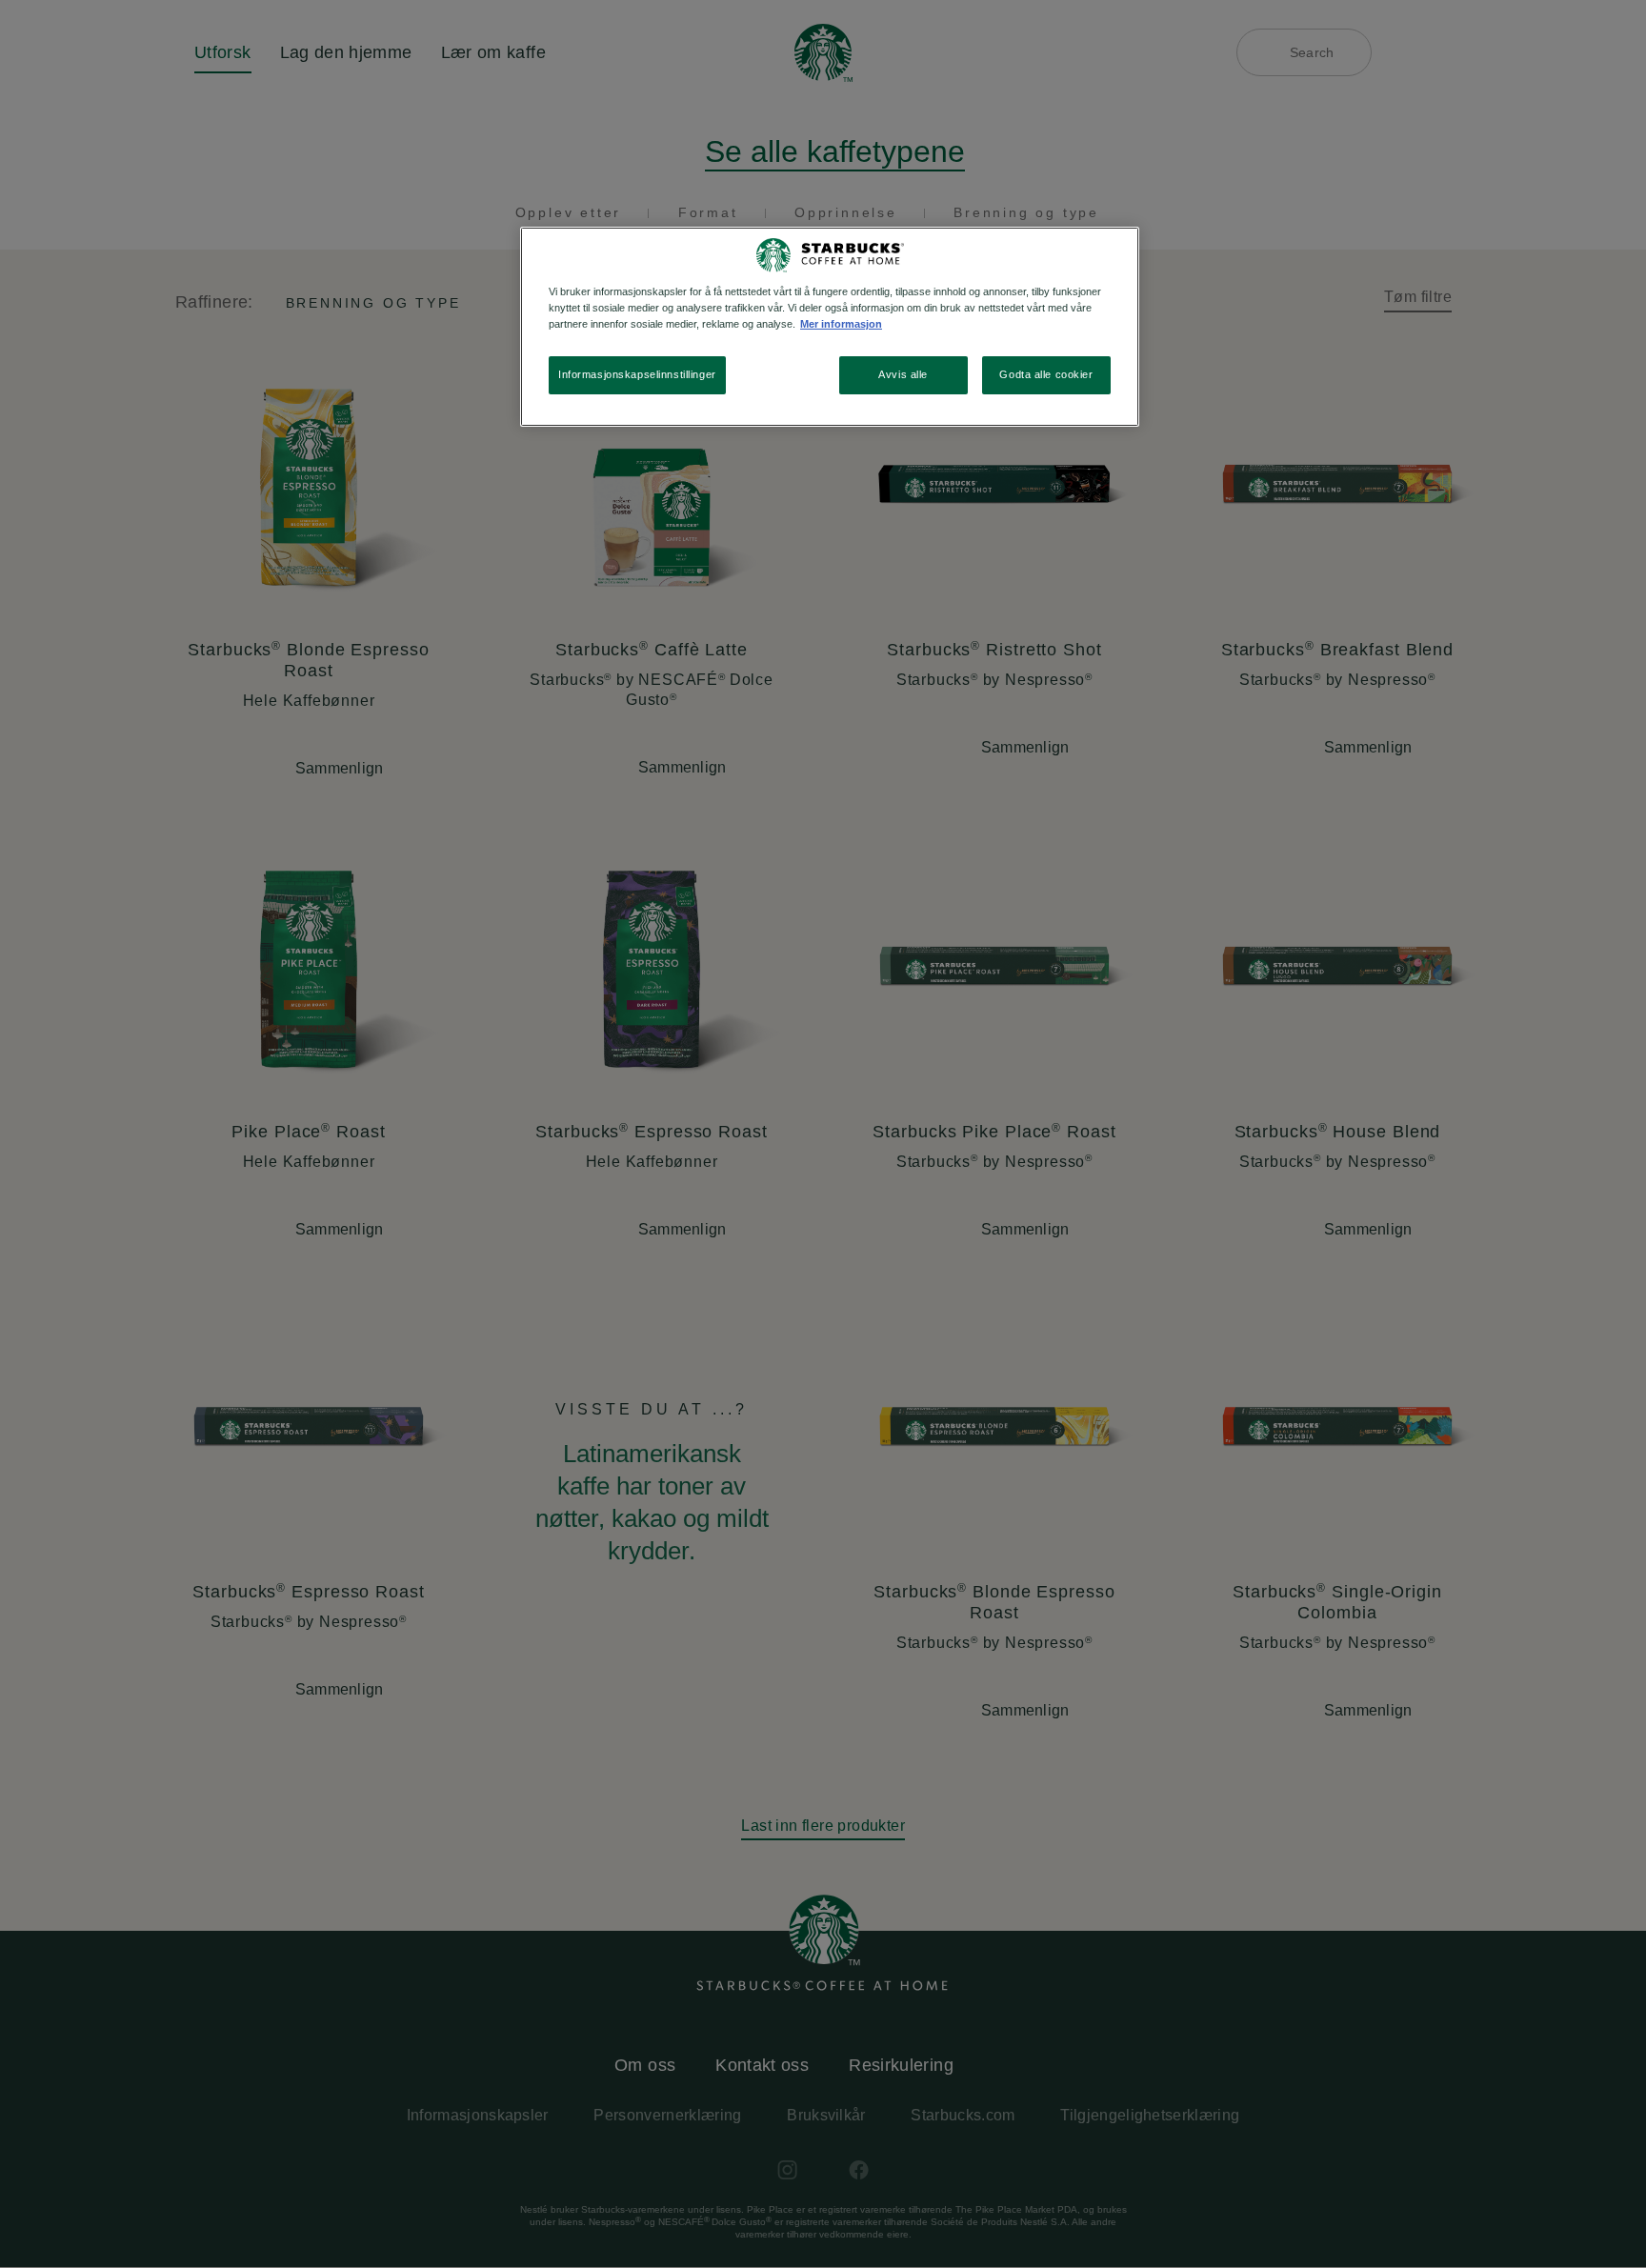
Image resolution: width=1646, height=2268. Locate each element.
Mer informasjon (841, 324)
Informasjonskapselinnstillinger (637, 374)
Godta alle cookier (1046, 374)
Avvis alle (903, 374)
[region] (830, 327)
